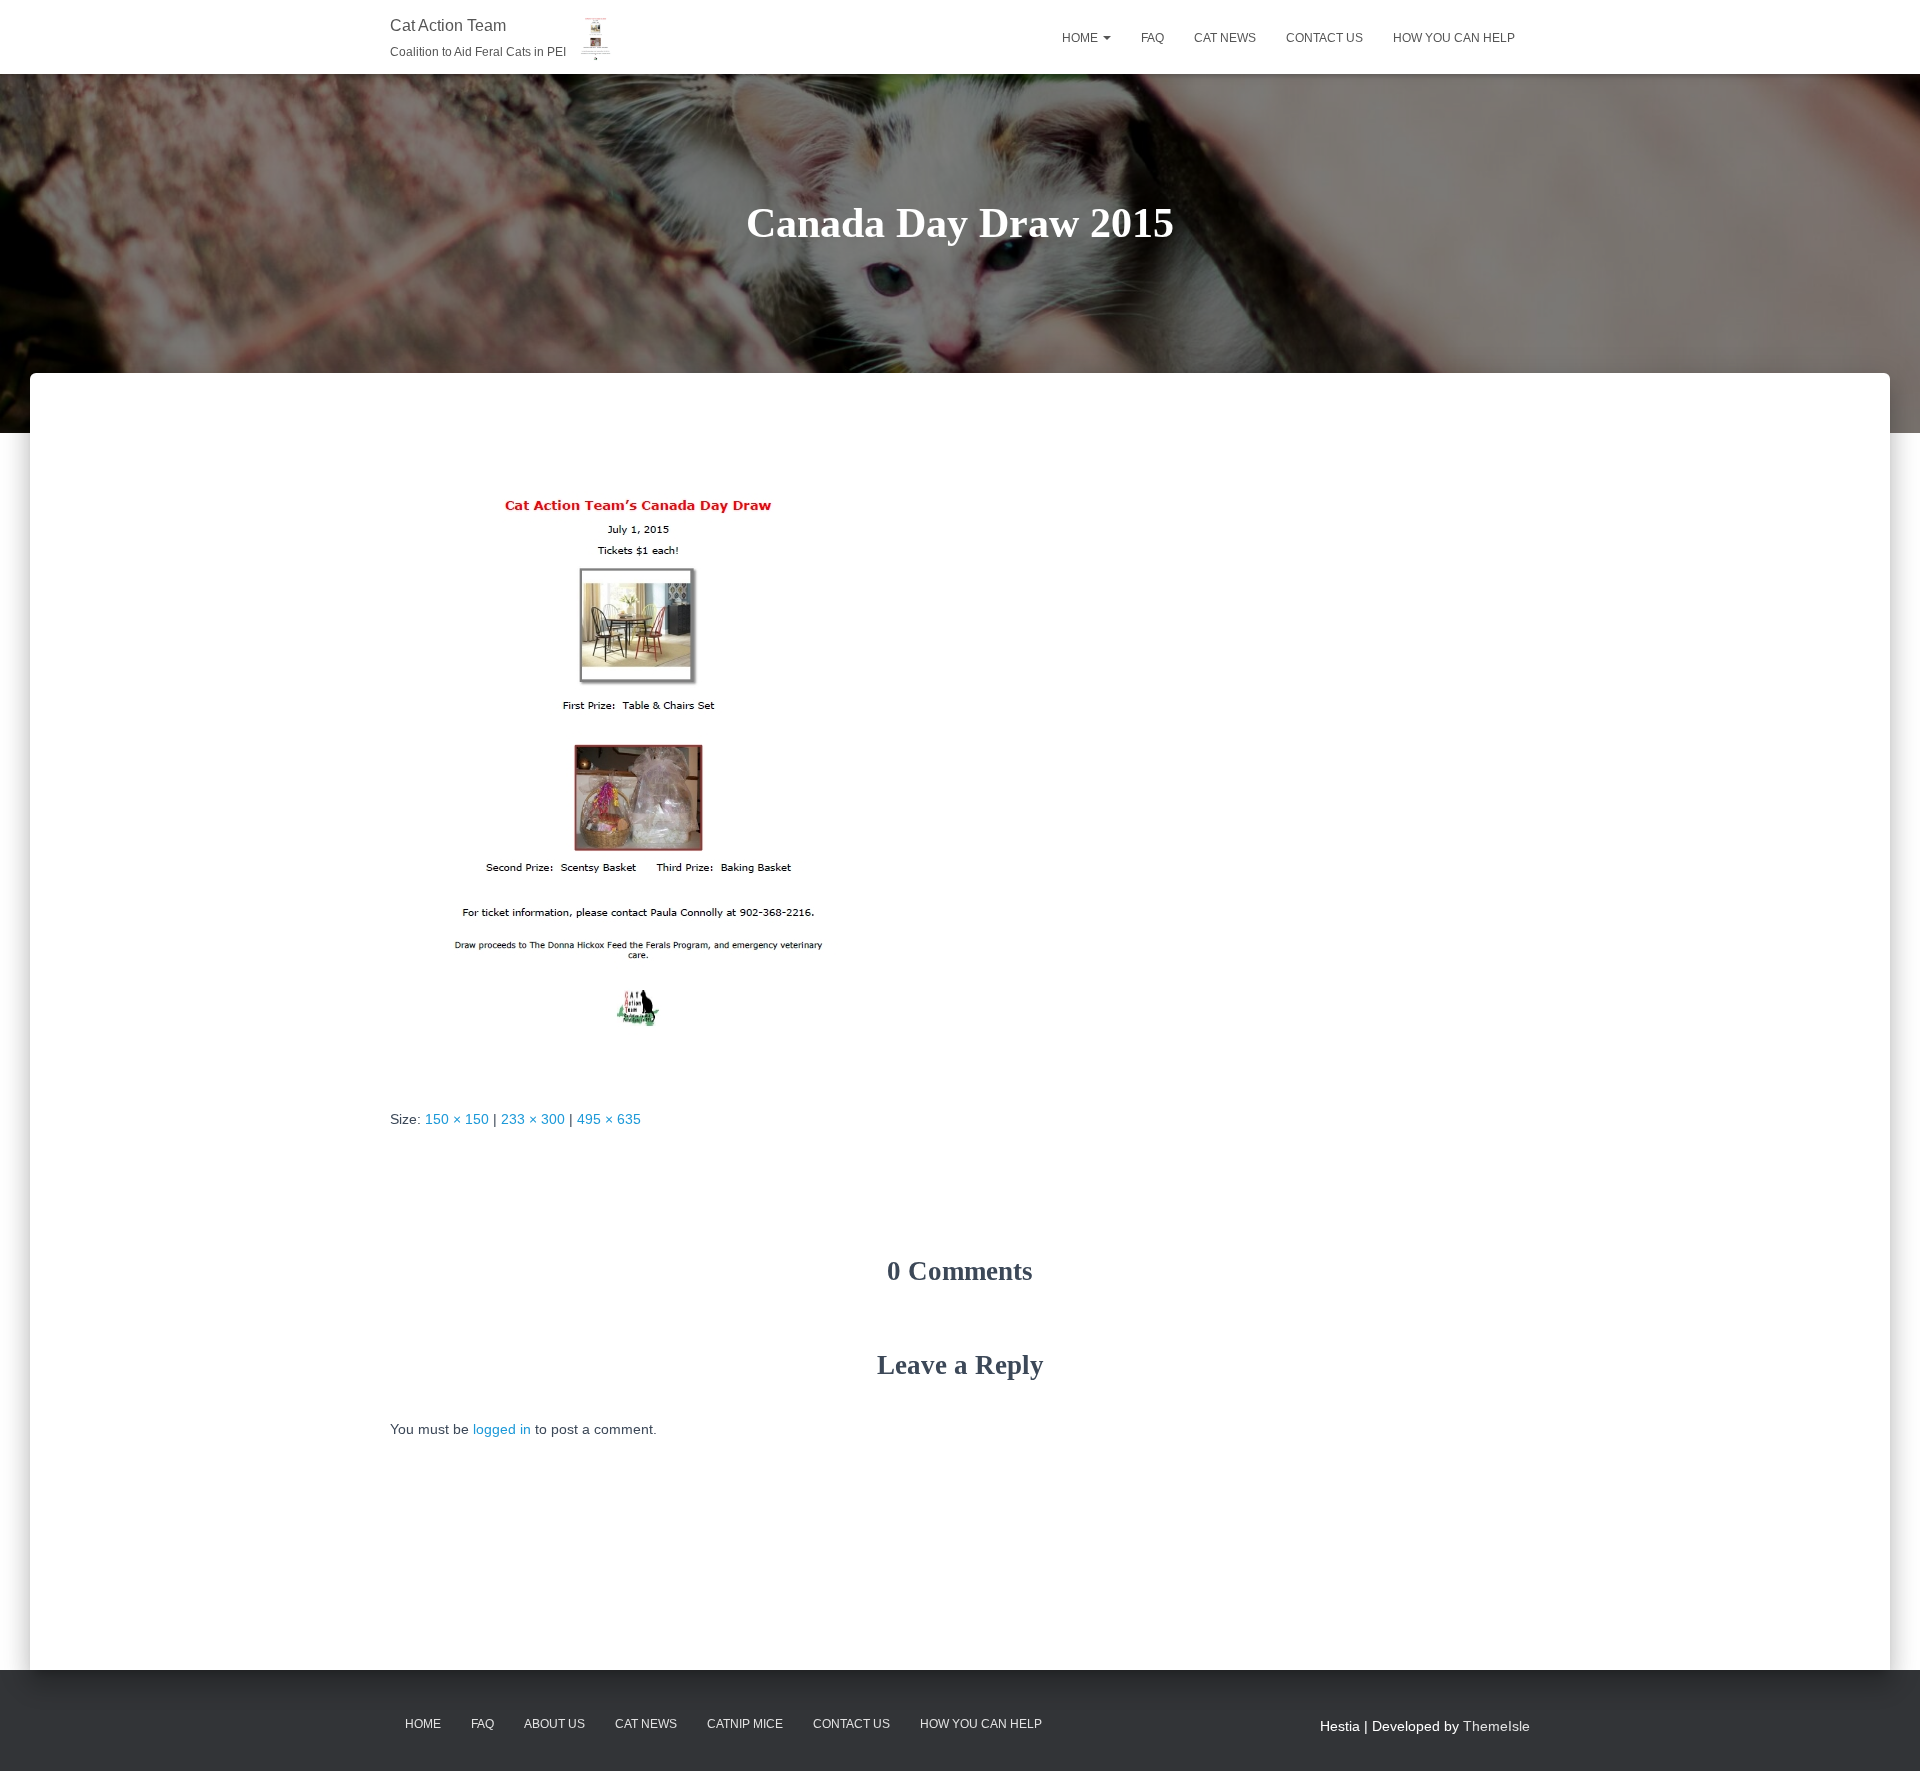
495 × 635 (609, 1119)
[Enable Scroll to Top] (1880, 1731)
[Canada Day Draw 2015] (637, 759)
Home (1081, 38)
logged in (502, 1429)
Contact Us (851, 1724)
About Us (554, 1724)
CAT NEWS (1225, 38)
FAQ (1152, 38)
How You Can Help (981, 1724)
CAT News (646, 1724)
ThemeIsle (1496, 1726)
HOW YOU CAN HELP (1454, 38)
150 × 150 (457, 1119)
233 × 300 (533, 1119)
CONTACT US (1324, 38)
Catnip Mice (745, 1724)
